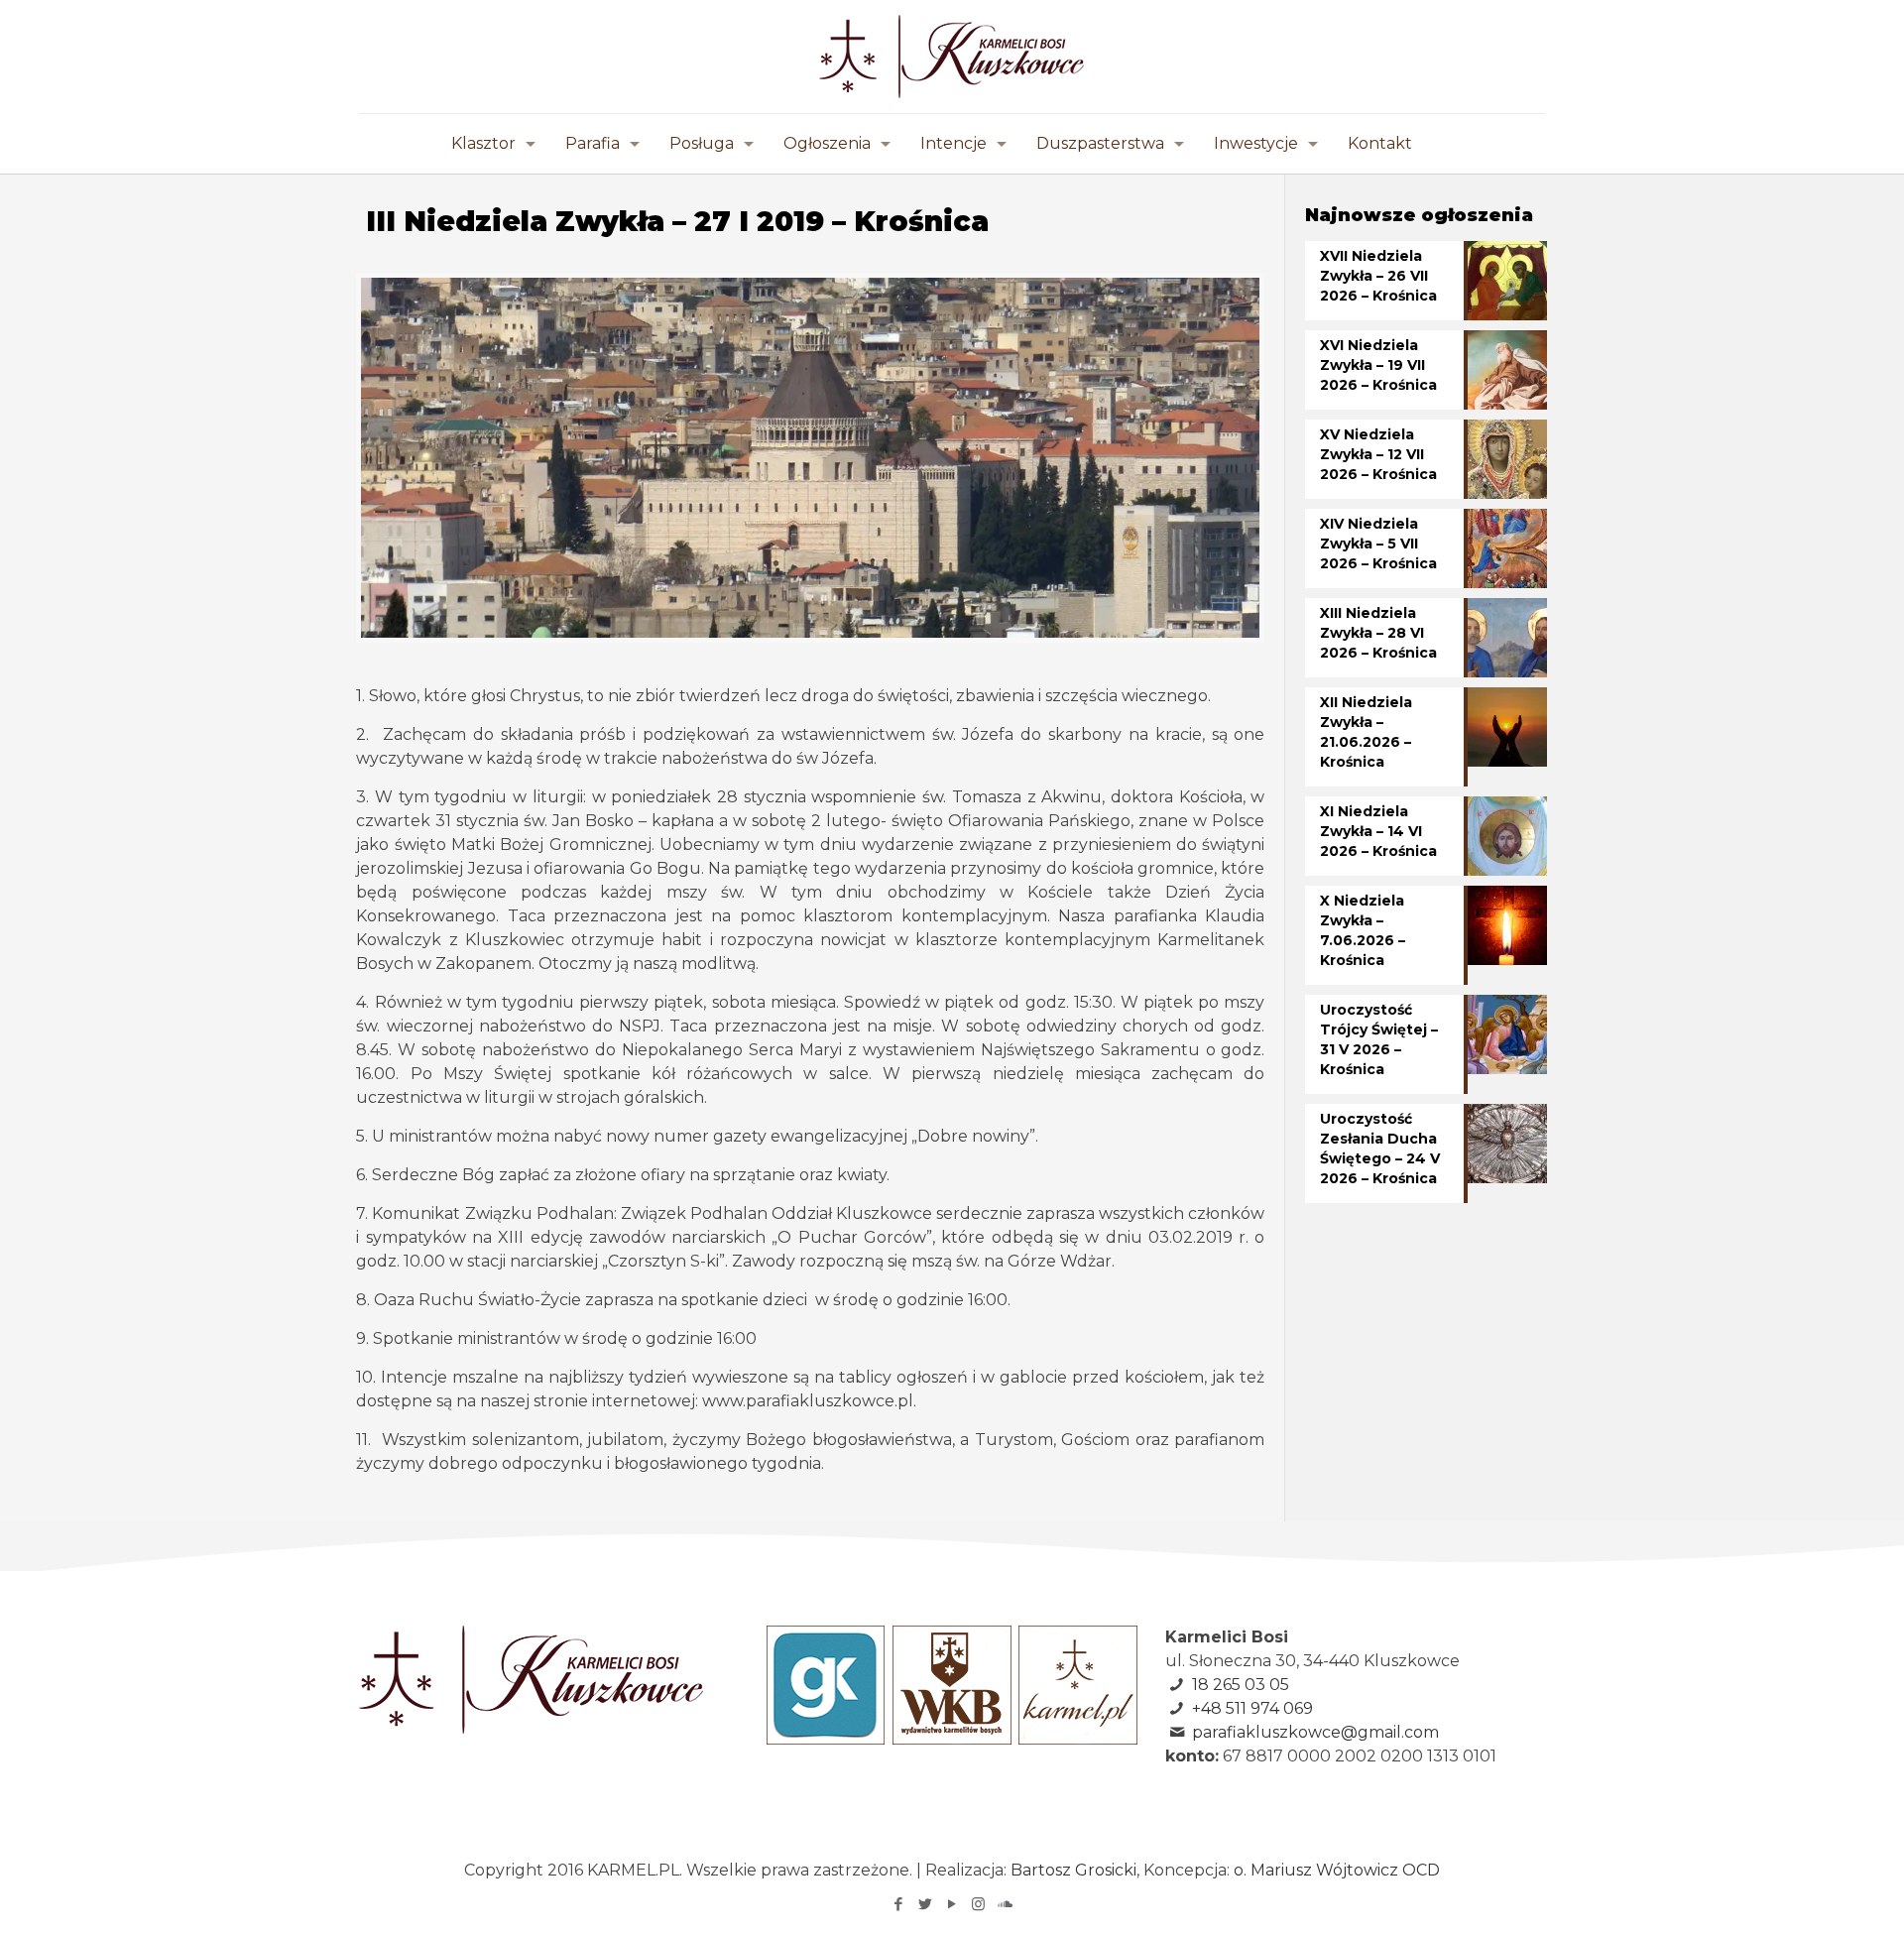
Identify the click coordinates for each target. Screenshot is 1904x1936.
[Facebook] (898, 1904)
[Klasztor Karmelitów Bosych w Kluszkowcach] (952, 57)
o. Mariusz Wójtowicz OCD (1337, 1870)
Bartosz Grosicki (1073, 1870)
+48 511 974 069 (1252, 1708)
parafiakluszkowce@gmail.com (1315, 1732)
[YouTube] (952, 1904)
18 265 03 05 (1241, 1685)
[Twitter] (925, 1904)
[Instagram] (978, 1904)
